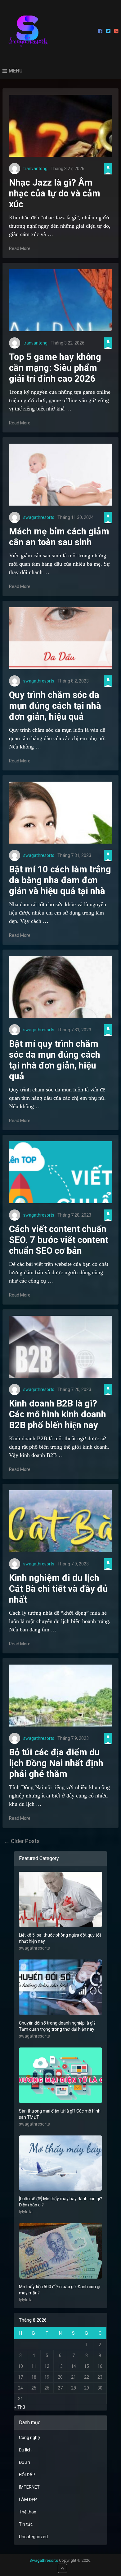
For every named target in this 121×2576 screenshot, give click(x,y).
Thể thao (28, 2512)
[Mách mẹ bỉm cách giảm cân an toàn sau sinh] (60, 475)
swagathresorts (39, 517)
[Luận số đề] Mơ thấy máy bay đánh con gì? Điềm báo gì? (60, 2202)
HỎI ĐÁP (27, 2475)
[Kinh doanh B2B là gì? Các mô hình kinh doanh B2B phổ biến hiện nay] (60, 1347)
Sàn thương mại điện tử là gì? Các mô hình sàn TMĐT (60, 2114)
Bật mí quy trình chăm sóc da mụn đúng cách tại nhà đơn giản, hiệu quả (55, 1060)
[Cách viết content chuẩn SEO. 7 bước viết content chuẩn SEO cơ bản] (60, 1172)
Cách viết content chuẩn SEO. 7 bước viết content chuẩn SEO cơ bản (59, 1240)
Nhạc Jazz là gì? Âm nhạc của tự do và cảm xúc (55, 193)
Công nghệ (29, 2438)
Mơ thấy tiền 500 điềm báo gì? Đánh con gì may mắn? (60, 2290)
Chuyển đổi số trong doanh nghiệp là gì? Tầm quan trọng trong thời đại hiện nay (57, 2026)
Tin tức (26, 2524)
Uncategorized (33, 2537)
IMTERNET (29, 2487)
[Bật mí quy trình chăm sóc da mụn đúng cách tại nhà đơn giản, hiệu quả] (60, 987)
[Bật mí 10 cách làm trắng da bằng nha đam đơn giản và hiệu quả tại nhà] (60, 813)
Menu (16, 71)
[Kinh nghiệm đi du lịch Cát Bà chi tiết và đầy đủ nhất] (60, 1521)
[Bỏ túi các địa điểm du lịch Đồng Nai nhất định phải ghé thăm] (60, 1696)
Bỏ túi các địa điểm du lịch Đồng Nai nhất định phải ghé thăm (56, 1763)
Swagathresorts (44, 2560)
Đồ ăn (25, 2462)
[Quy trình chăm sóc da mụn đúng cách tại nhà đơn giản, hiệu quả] (60, 638)
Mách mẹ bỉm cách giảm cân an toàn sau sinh (59, 537)
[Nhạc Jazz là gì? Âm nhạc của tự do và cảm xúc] (60, 126)
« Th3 (20, 2407)
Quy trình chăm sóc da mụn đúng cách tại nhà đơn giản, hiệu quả (55, 706)
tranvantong (35, 169)
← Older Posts (22, 1841)
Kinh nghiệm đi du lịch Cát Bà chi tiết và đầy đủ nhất (58, 1589)
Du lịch (25, 2450)
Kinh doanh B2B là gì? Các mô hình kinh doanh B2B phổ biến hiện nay (58, 1414)
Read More (20, 248)
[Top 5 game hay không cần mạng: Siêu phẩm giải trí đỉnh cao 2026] (60, 300)
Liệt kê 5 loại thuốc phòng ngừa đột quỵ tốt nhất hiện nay (60, 1938)
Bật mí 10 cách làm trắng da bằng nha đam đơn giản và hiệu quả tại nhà (60, 880)
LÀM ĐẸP (28, 2499)
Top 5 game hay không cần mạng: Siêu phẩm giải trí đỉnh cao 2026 (55, 368)
